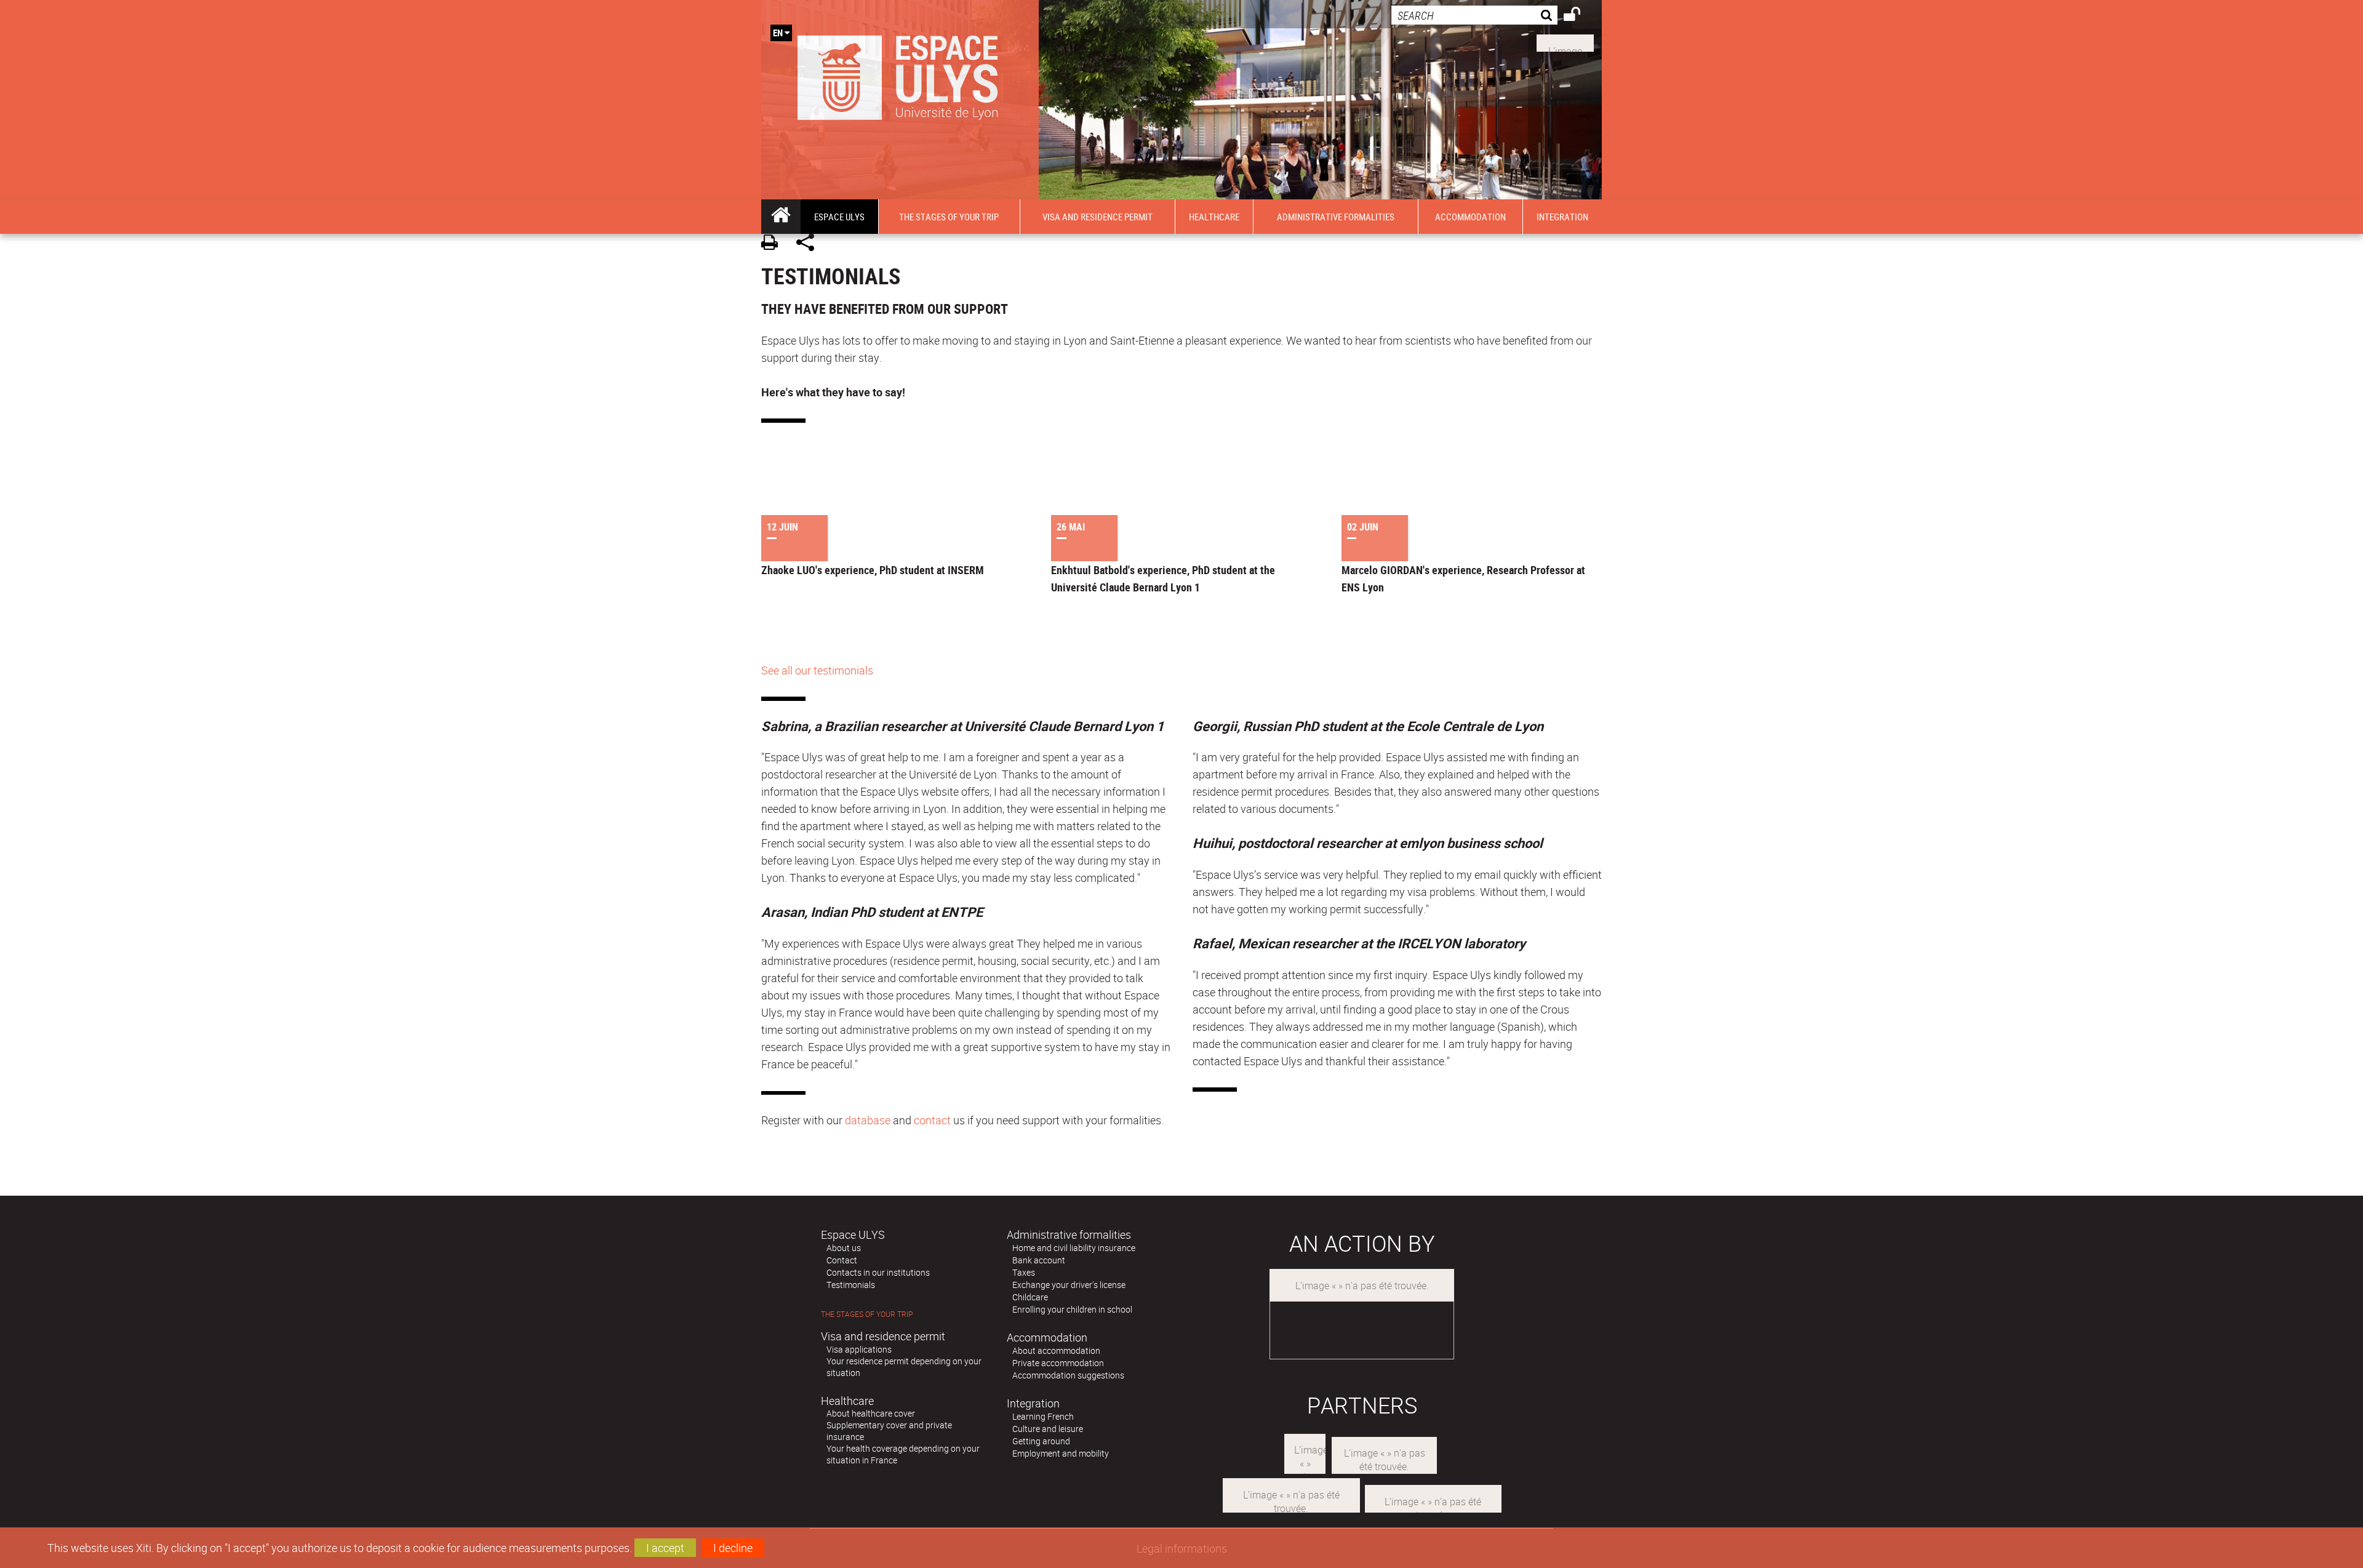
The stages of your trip (867, 1314)
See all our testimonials (817, 670)
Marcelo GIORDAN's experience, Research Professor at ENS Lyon (1463, 578)
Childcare (1030, 1297)
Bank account (1039, 1260)
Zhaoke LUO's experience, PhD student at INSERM (873, 570)
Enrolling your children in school (1072, 1309)
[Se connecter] (1580, 16)
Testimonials (851, 1285)
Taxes (1024, 1272)
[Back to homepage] (900, 75)
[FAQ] (1565, 42)
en (778, 33)
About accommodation (1056, 1350)
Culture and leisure (1048, 1429)
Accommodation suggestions (1068, 1375)
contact (932, 1120)
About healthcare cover (871, 1413)
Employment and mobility (1061, 1453)
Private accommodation (1058, 1363)
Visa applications (859, 1349)
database (868, 1120)
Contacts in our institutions (878, 1272)
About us (844, 1248)
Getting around (1041, 1441)
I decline (733, 1548)
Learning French (1043, 1416)
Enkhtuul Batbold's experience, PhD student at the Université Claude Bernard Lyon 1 (1163, 578)
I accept (665, 1548)
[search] (1474, 15)
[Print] (774, 244)
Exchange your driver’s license (1069, 1285)
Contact (842, 1260)
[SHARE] (810, 244)
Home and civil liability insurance (1074, 1248)
